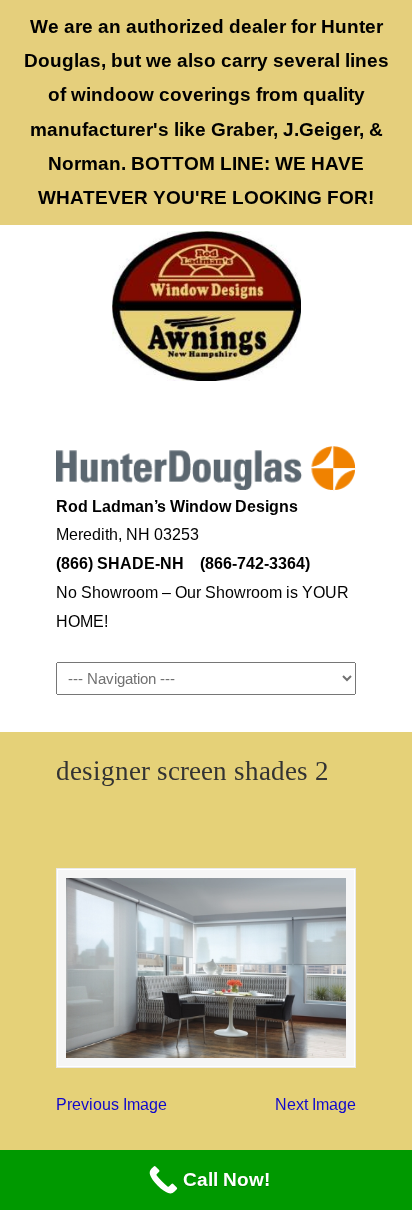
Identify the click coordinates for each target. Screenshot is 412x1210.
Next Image (315, 1104)
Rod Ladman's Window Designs (206, 306)
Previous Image (111, 1104)
